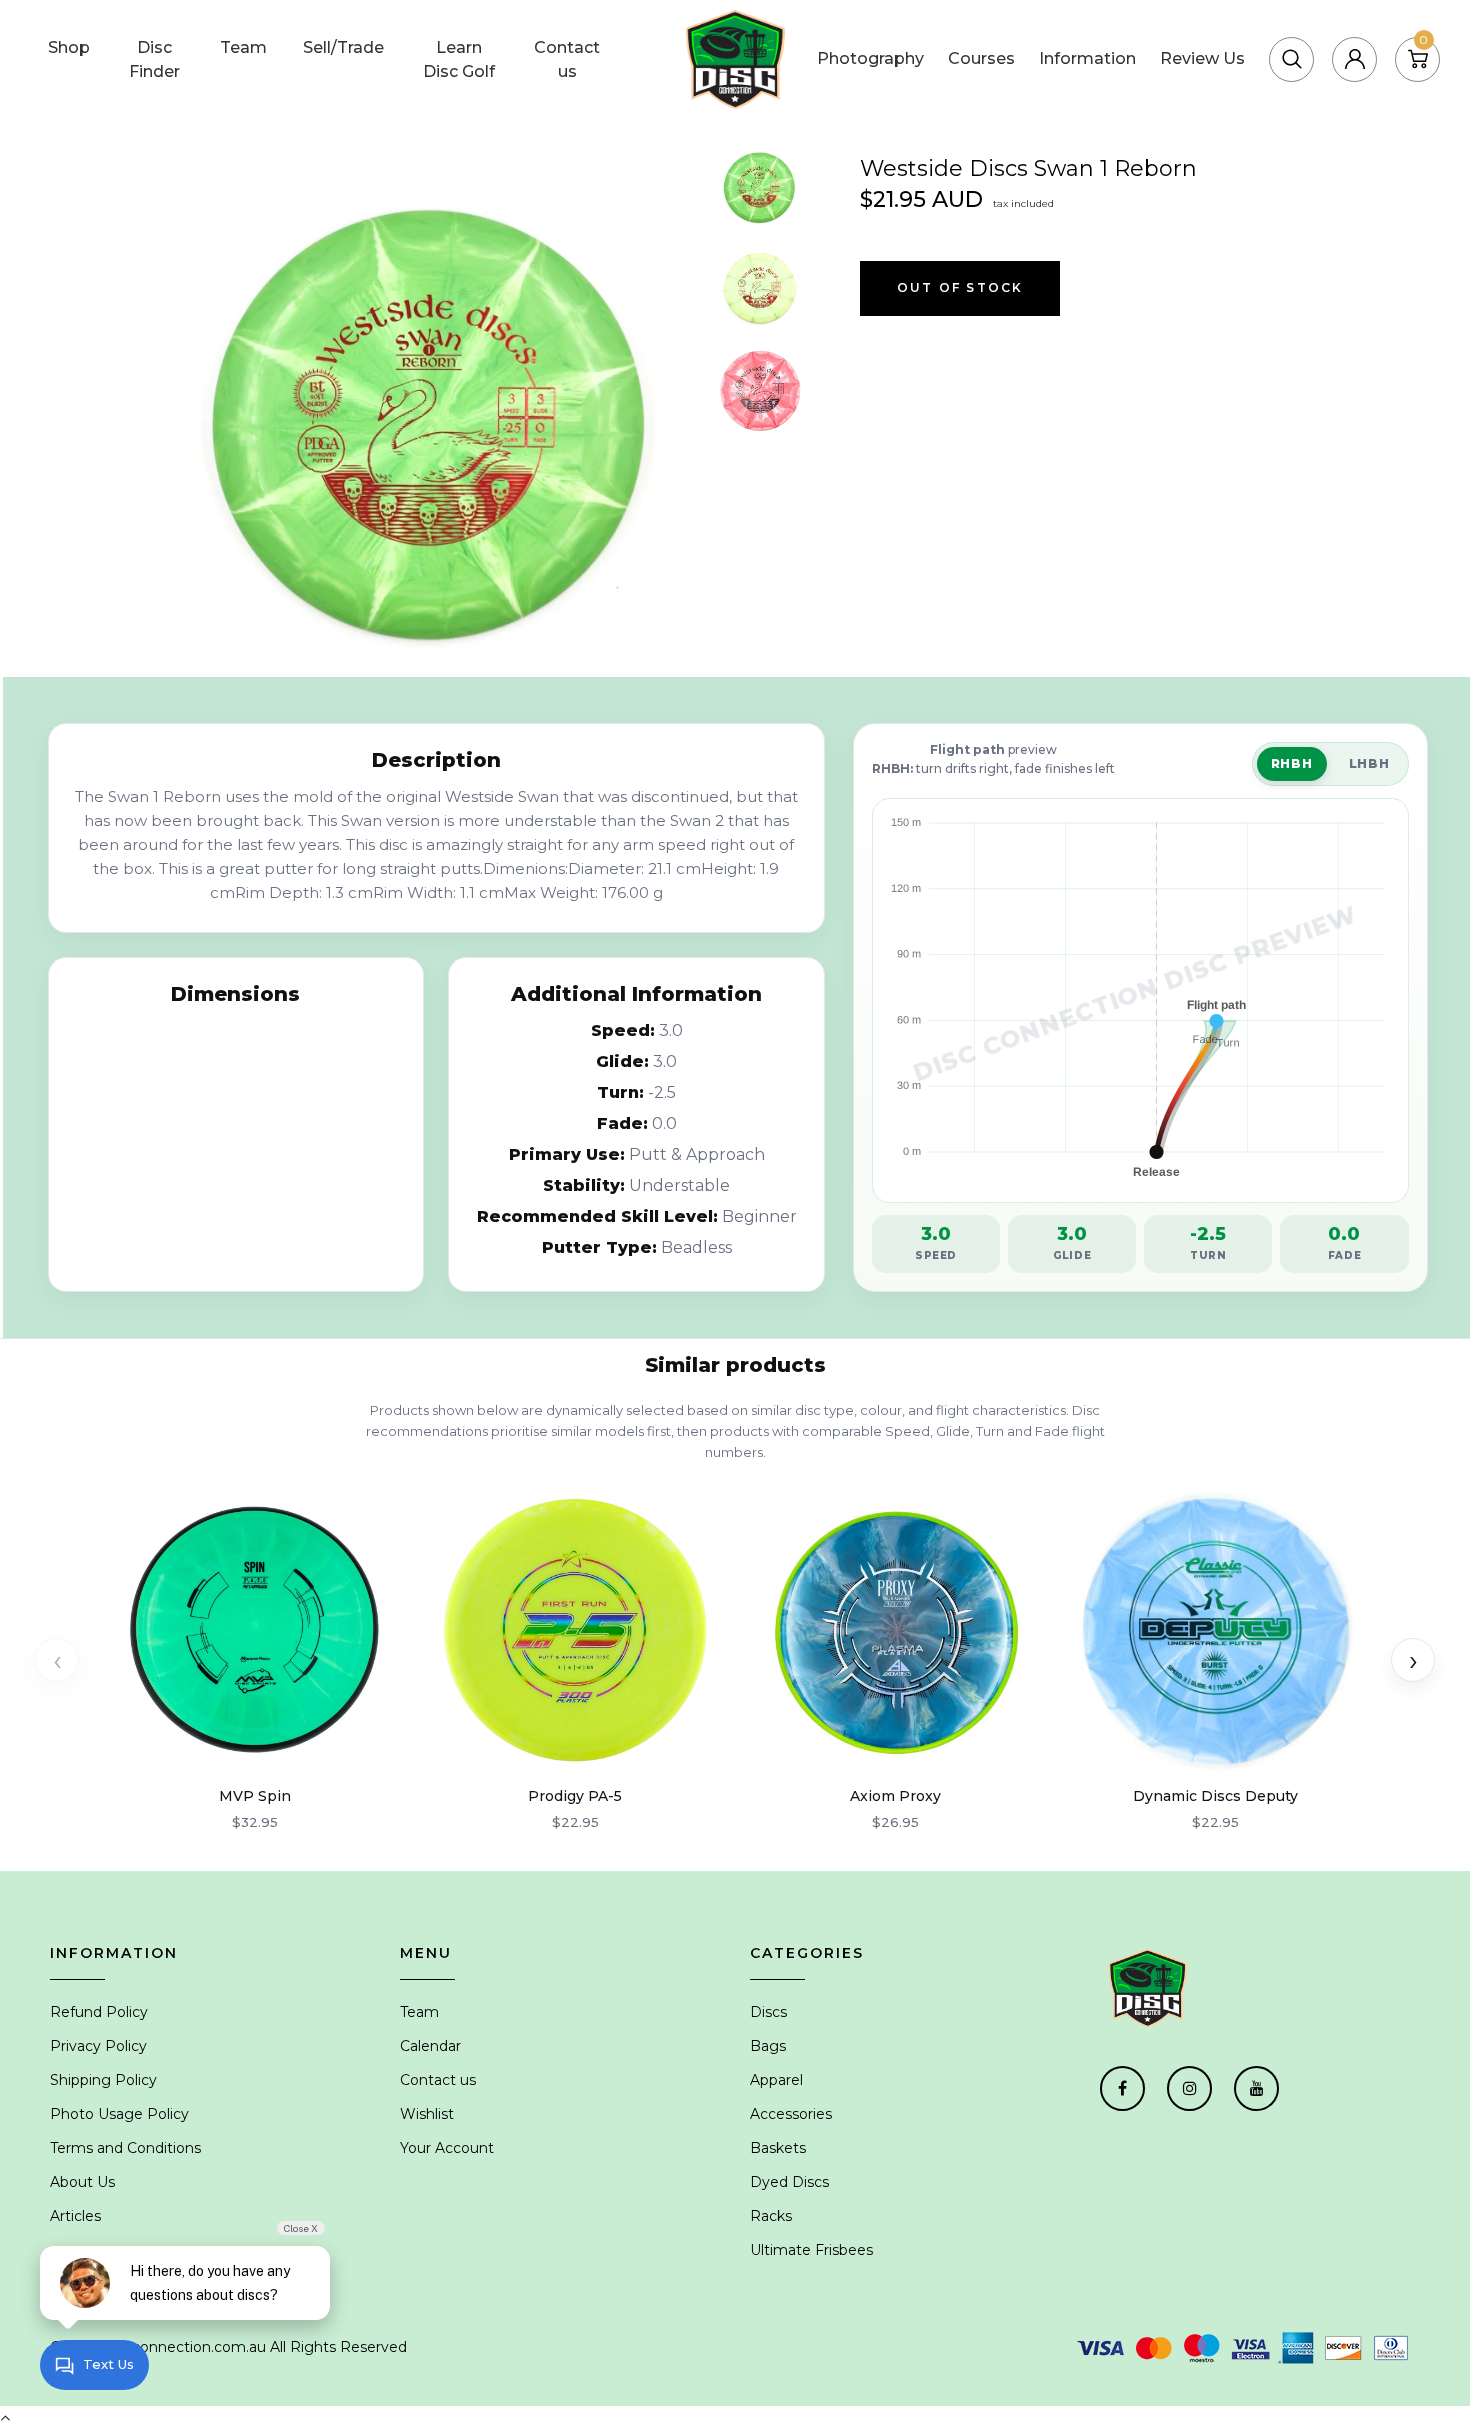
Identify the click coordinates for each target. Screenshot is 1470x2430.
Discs (768, 2012)
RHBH (1292, 763)
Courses (981, 58)
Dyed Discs (789, 2182)
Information (1087, 58)
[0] (1418, 58)
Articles (75, 2216)
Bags (768, 2046)
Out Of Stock (960, 287)
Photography (870, 58)
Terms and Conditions (125, 2148)
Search (1274, 34)
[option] (432, 408)
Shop (69, 47)
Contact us (567, 59)
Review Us (1202, 58)
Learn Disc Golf (459, 59)
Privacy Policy (98, 2046)
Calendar (430, 2046)
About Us (82, 2182)
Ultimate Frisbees (811, 2250)
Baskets (778, 2148)
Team (243, 47)
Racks (771, 2216)
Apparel (776, 2080)
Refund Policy (99, 2012)
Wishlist (427, 2114)
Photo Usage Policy (119, 2114)
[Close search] (1359, 34)
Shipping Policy (103, 2080)
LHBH (1369, 763)
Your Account (447, 2148)
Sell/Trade (343, 47)
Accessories (791, 2114)
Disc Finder (154, 59)
